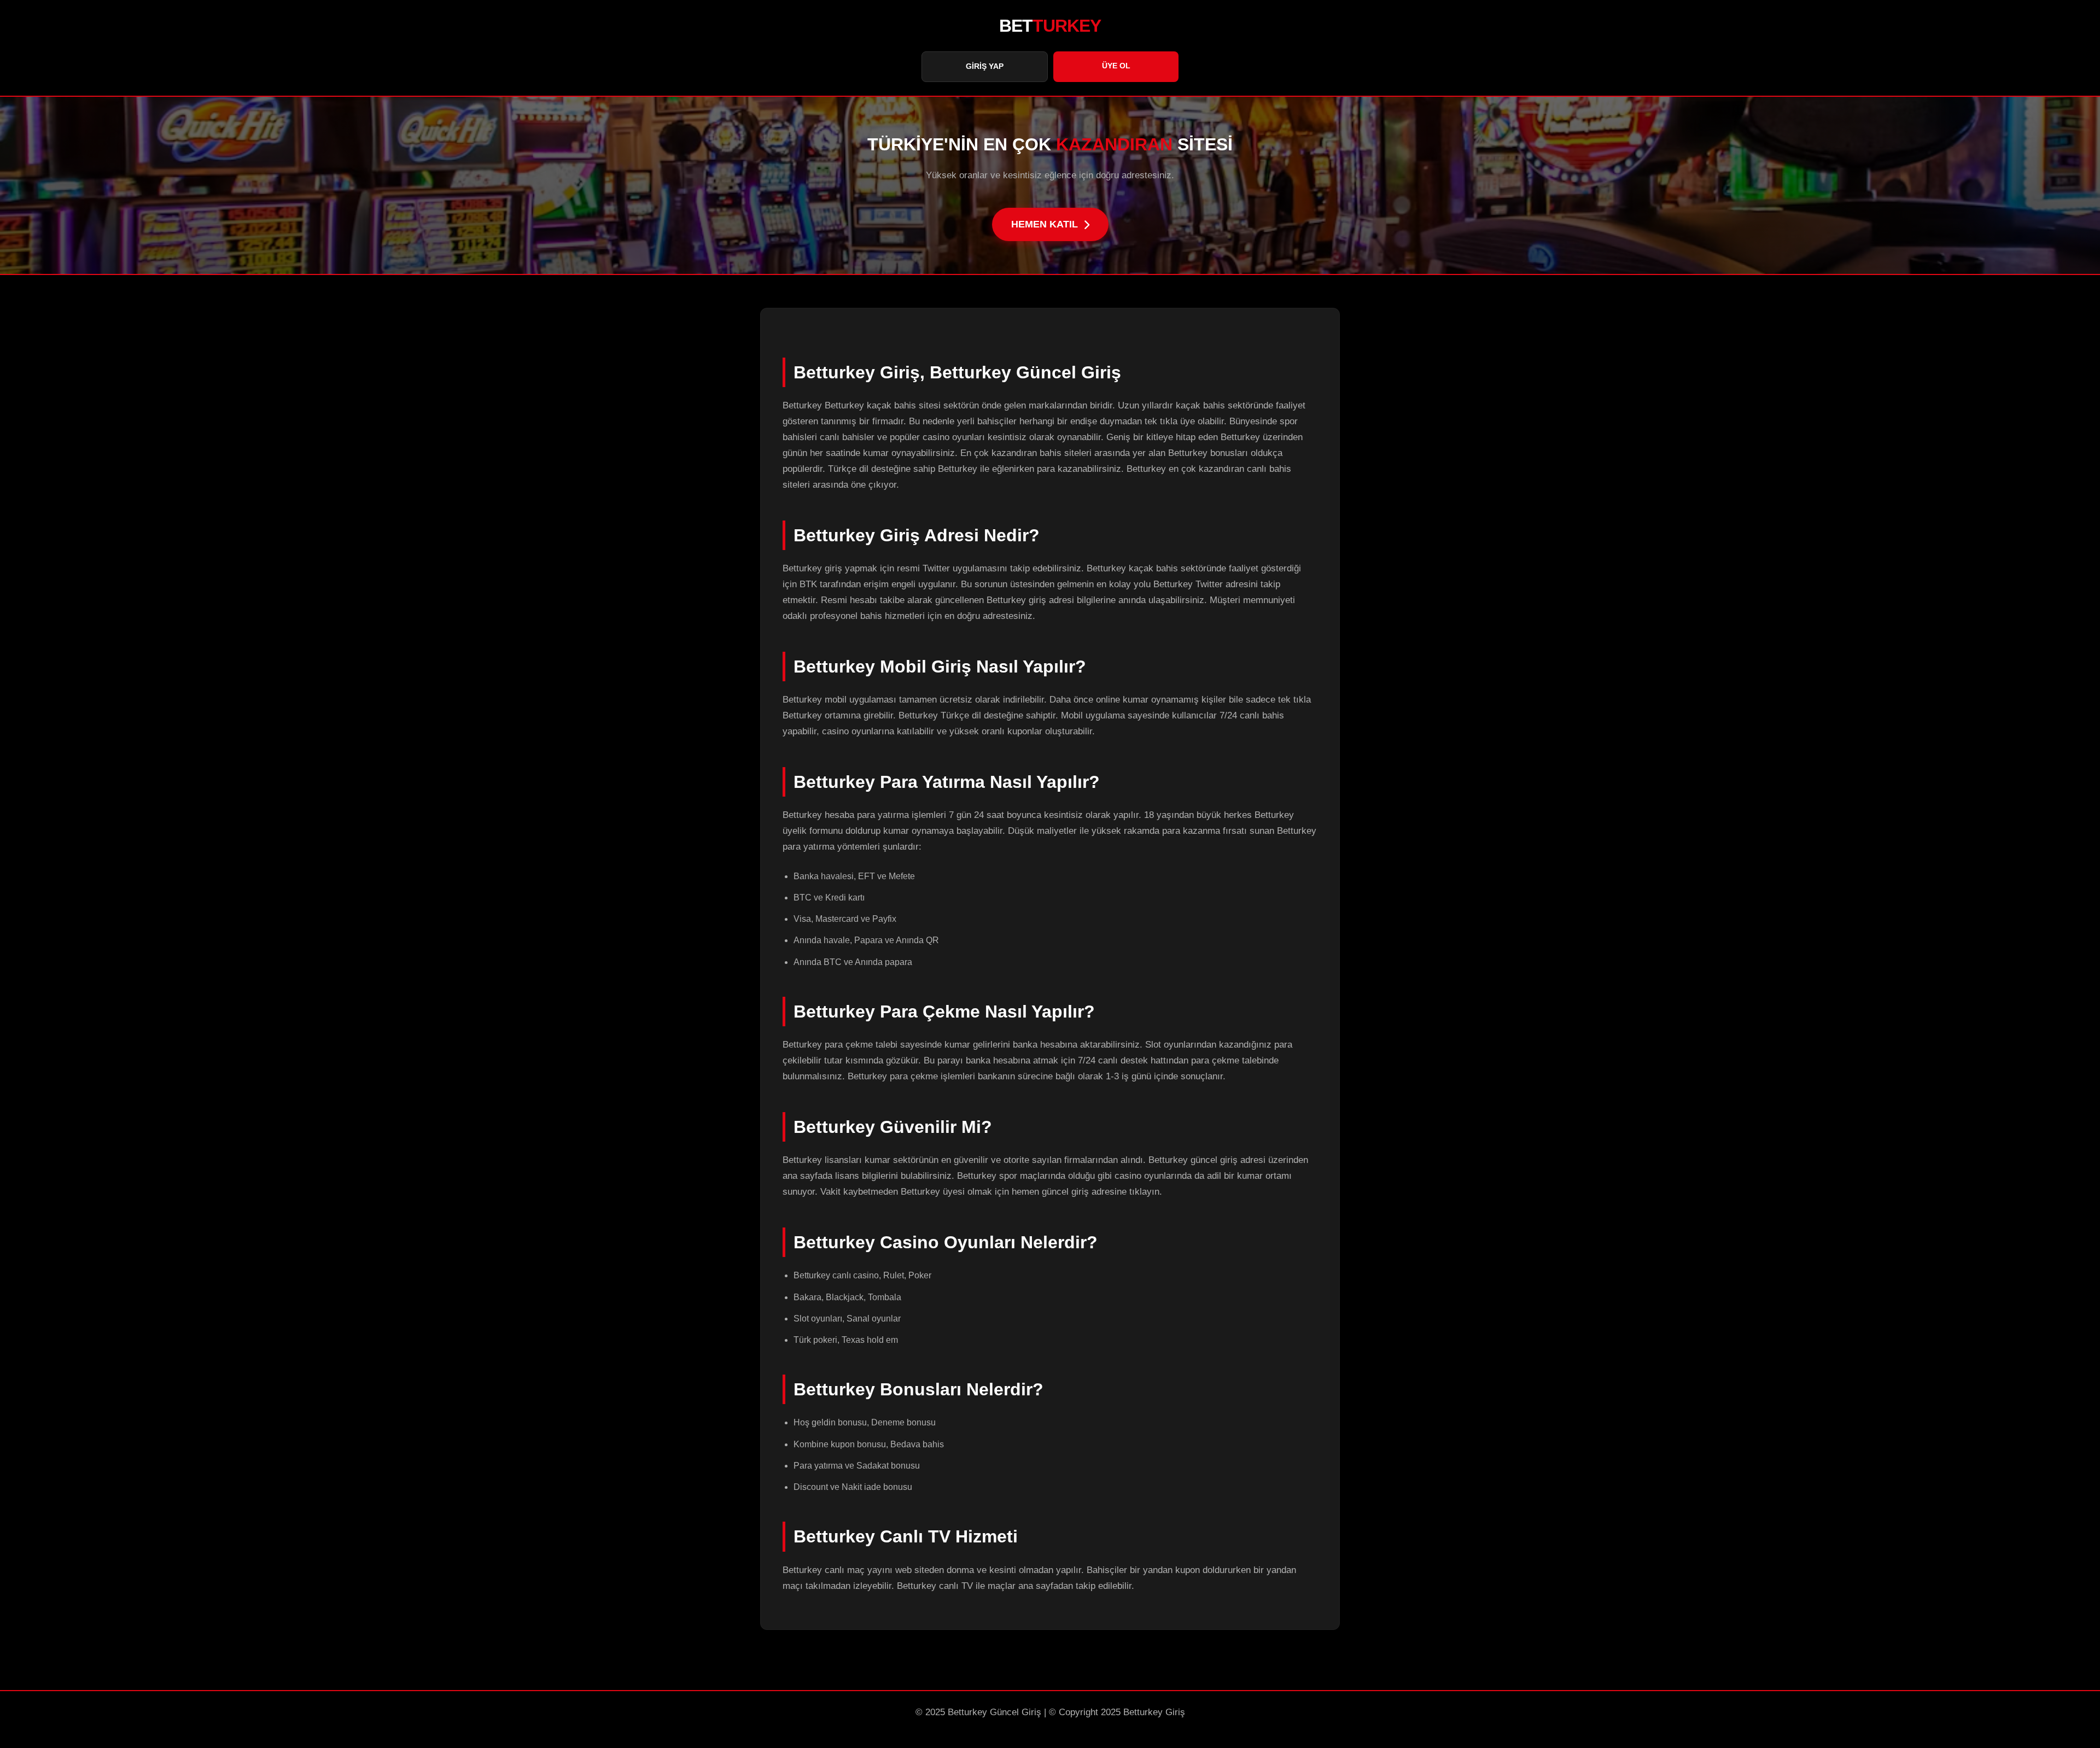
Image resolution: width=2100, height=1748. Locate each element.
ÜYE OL (1116, 66)
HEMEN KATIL (1045, 224)
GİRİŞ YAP (985, 66)
